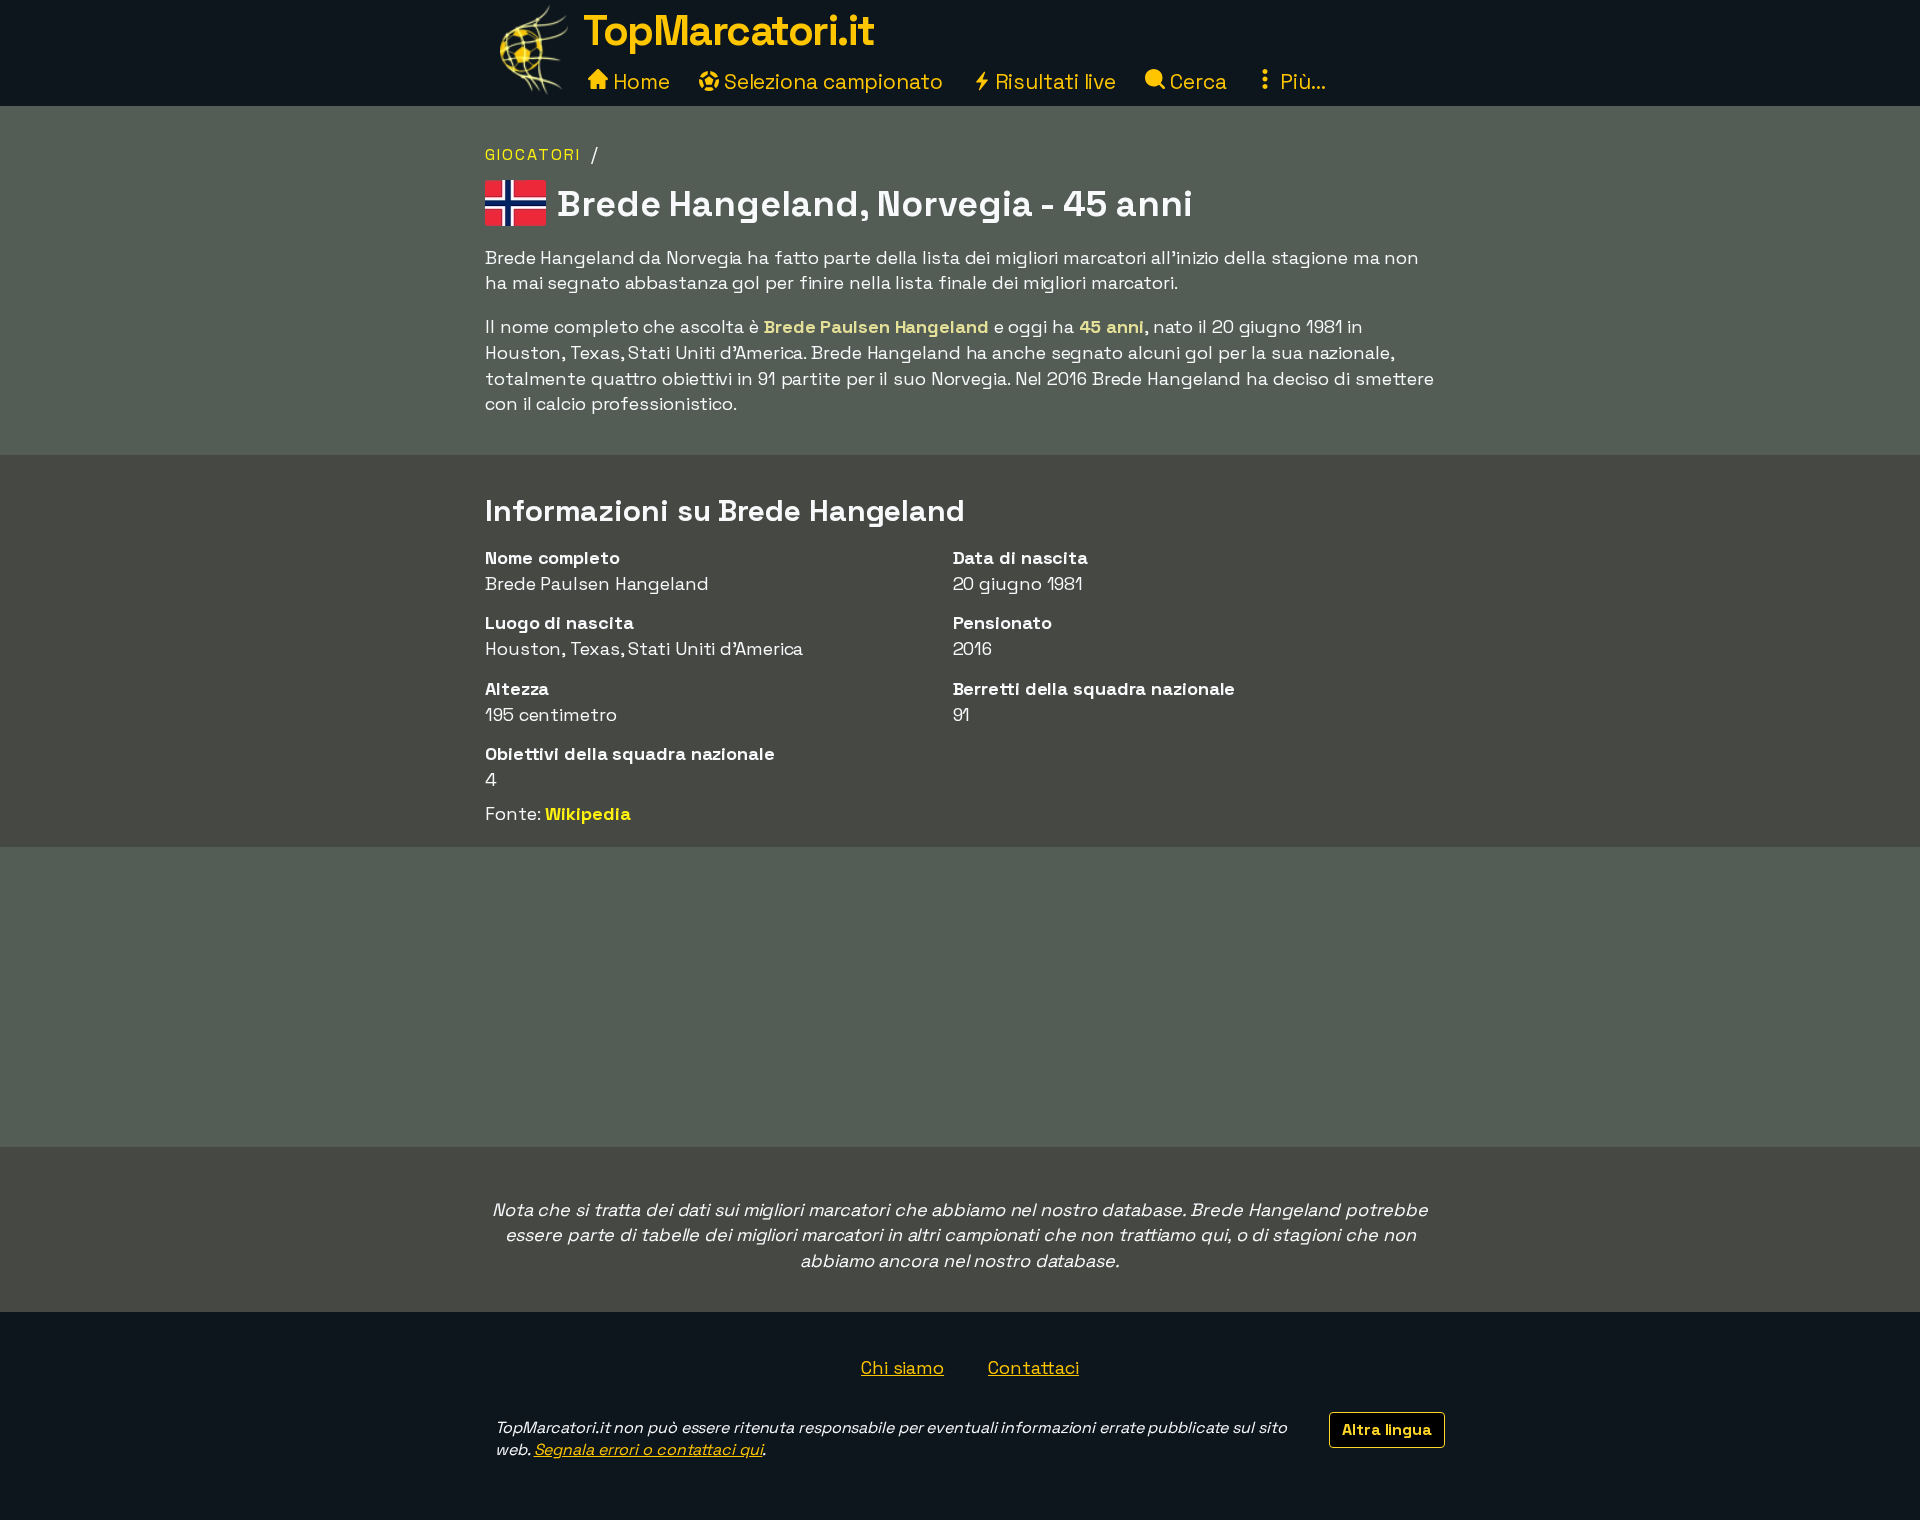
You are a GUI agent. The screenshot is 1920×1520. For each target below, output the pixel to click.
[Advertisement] (960, 997)
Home (639, 81)
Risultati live (1053, 81)
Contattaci (1033, 1367)
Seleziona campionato (831, 81)
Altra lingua (1387, 1429)
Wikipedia (587, 813)
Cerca (1195, 81)
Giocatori (533, 154)
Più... (1300, 81)
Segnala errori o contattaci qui (648, 1449)
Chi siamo (902, 1367)
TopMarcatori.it (729, 30)
